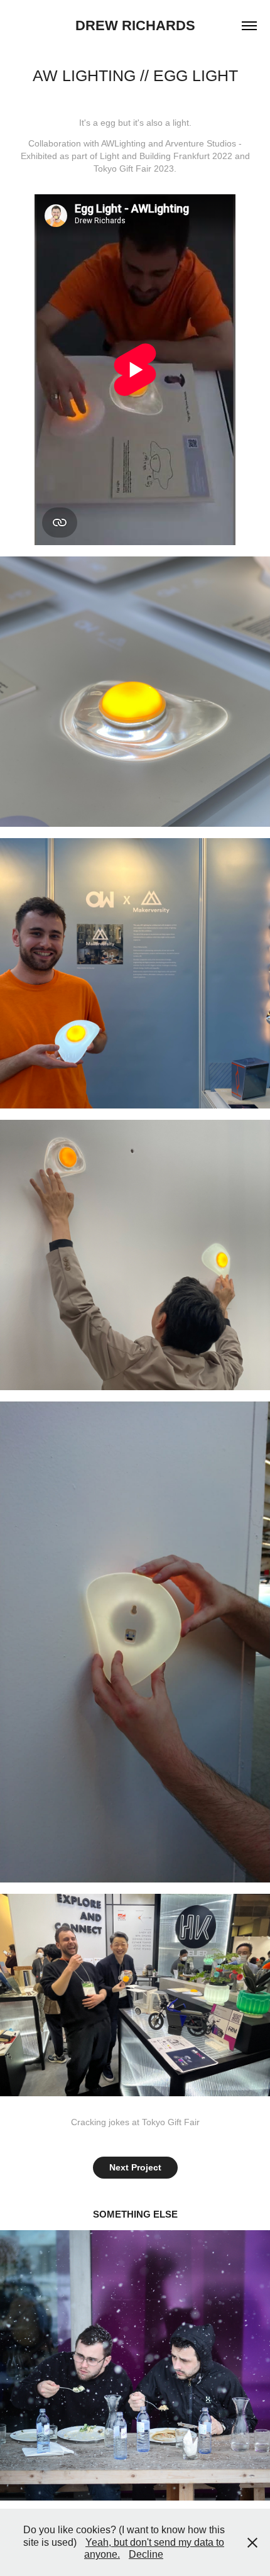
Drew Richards (135, 25)
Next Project (135, 2167)
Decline (146, 2554)
